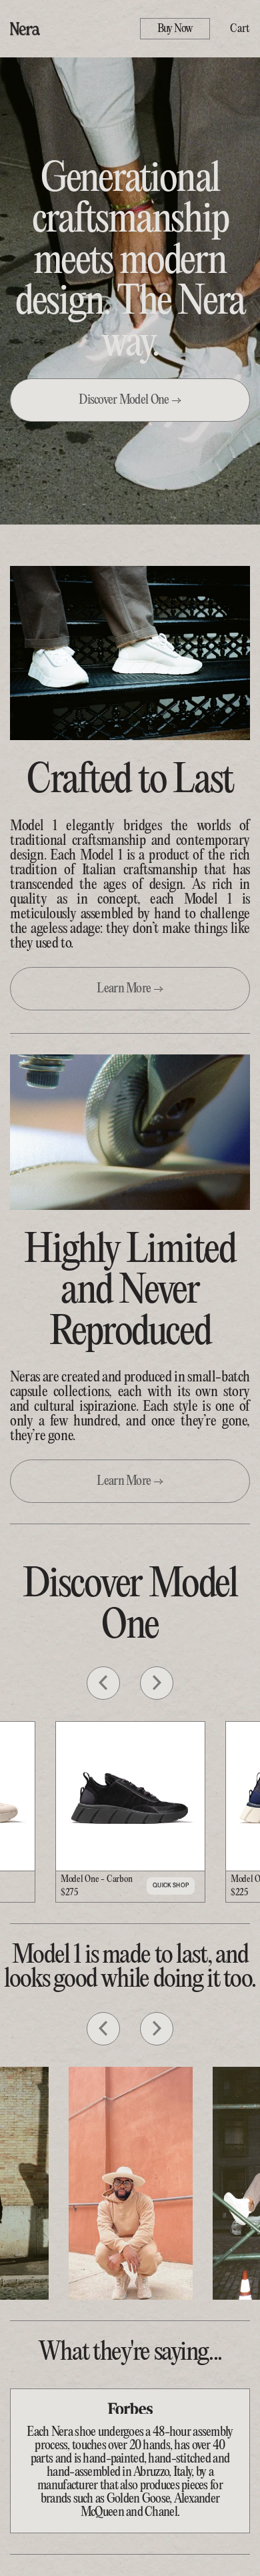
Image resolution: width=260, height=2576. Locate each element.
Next (157, 1683)
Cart (240, 29)
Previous (103, 1683)
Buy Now (175, 29)
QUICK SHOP (171, 1885)
